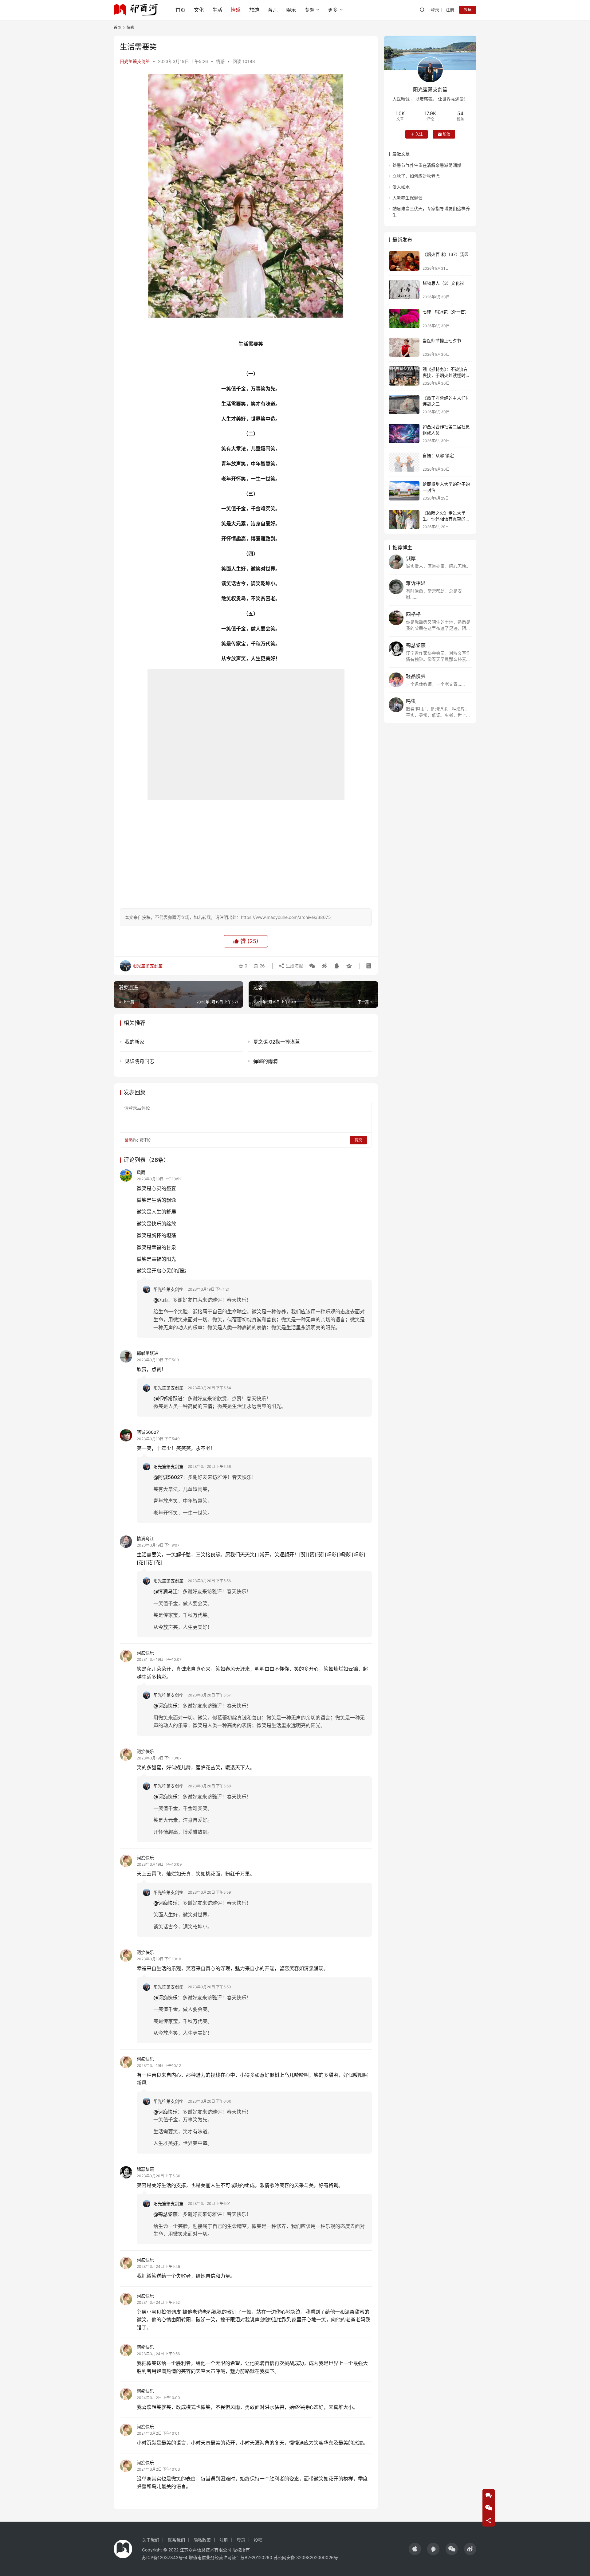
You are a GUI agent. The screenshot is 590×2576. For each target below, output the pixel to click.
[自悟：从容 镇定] (404, 462)
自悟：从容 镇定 (438, 455)
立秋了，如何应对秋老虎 (416, 176)
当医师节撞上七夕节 (442, 341)
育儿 (273, 10)
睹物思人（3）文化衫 (443, 283)
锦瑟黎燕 (145, 2169)
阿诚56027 (148, 1432)
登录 (435, 10)
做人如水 (401, 187)
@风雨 (161, 1300)
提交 (358, 1140)
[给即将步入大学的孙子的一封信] (404, 491)
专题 (309, 10)
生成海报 (294, 966)
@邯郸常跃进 (168, 1398)
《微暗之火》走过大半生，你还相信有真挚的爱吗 (446, 519)
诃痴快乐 (145, 1653)
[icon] (415, 2549)
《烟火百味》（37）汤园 (446, 254)
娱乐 (291, 10)
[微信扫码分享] (312, 966)
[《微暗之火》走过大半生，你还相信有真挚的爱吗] (404, 520)
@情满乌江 (165, 1591)
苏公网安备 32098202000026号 (306, 2557)
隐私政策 (202, 2540)
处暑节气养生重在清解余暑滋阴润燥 (427, 165)
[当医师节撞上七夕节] (404, 347)
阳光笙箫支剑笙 (135, 61)
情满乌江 (145, 1538)
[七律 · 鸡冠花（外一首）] (404, 318)
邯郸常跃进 (147, 1353)
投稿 (468, 10)
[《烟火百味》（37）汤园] (404, 261)
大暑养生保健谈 (407, 198)
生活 (217, 10)
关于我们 (151, 2540)
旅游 (254, 10)
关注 (419, 134)
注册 (450, 10)
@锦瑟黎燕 (165, 2214)
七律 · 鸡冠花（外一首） (446, 312)
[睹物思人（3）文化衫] (404, 290)
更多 (333, 10)
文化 (199, 10)
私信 (446, 134)
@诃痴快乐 (165, 1706)
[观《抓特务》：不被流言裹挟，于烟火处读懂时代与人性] (404, 376)
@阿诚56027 (168, 1477)
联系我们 (176, 2540)
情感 (236, 10)
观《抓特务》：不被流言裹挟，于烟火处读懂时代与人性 (446, 375)
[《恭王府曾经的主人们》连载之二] (404, 405)
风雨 (141, 1172)
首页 (180, 10)
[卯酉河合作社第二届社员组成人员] (404, 433)
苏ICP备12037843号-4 (165, 2557)
